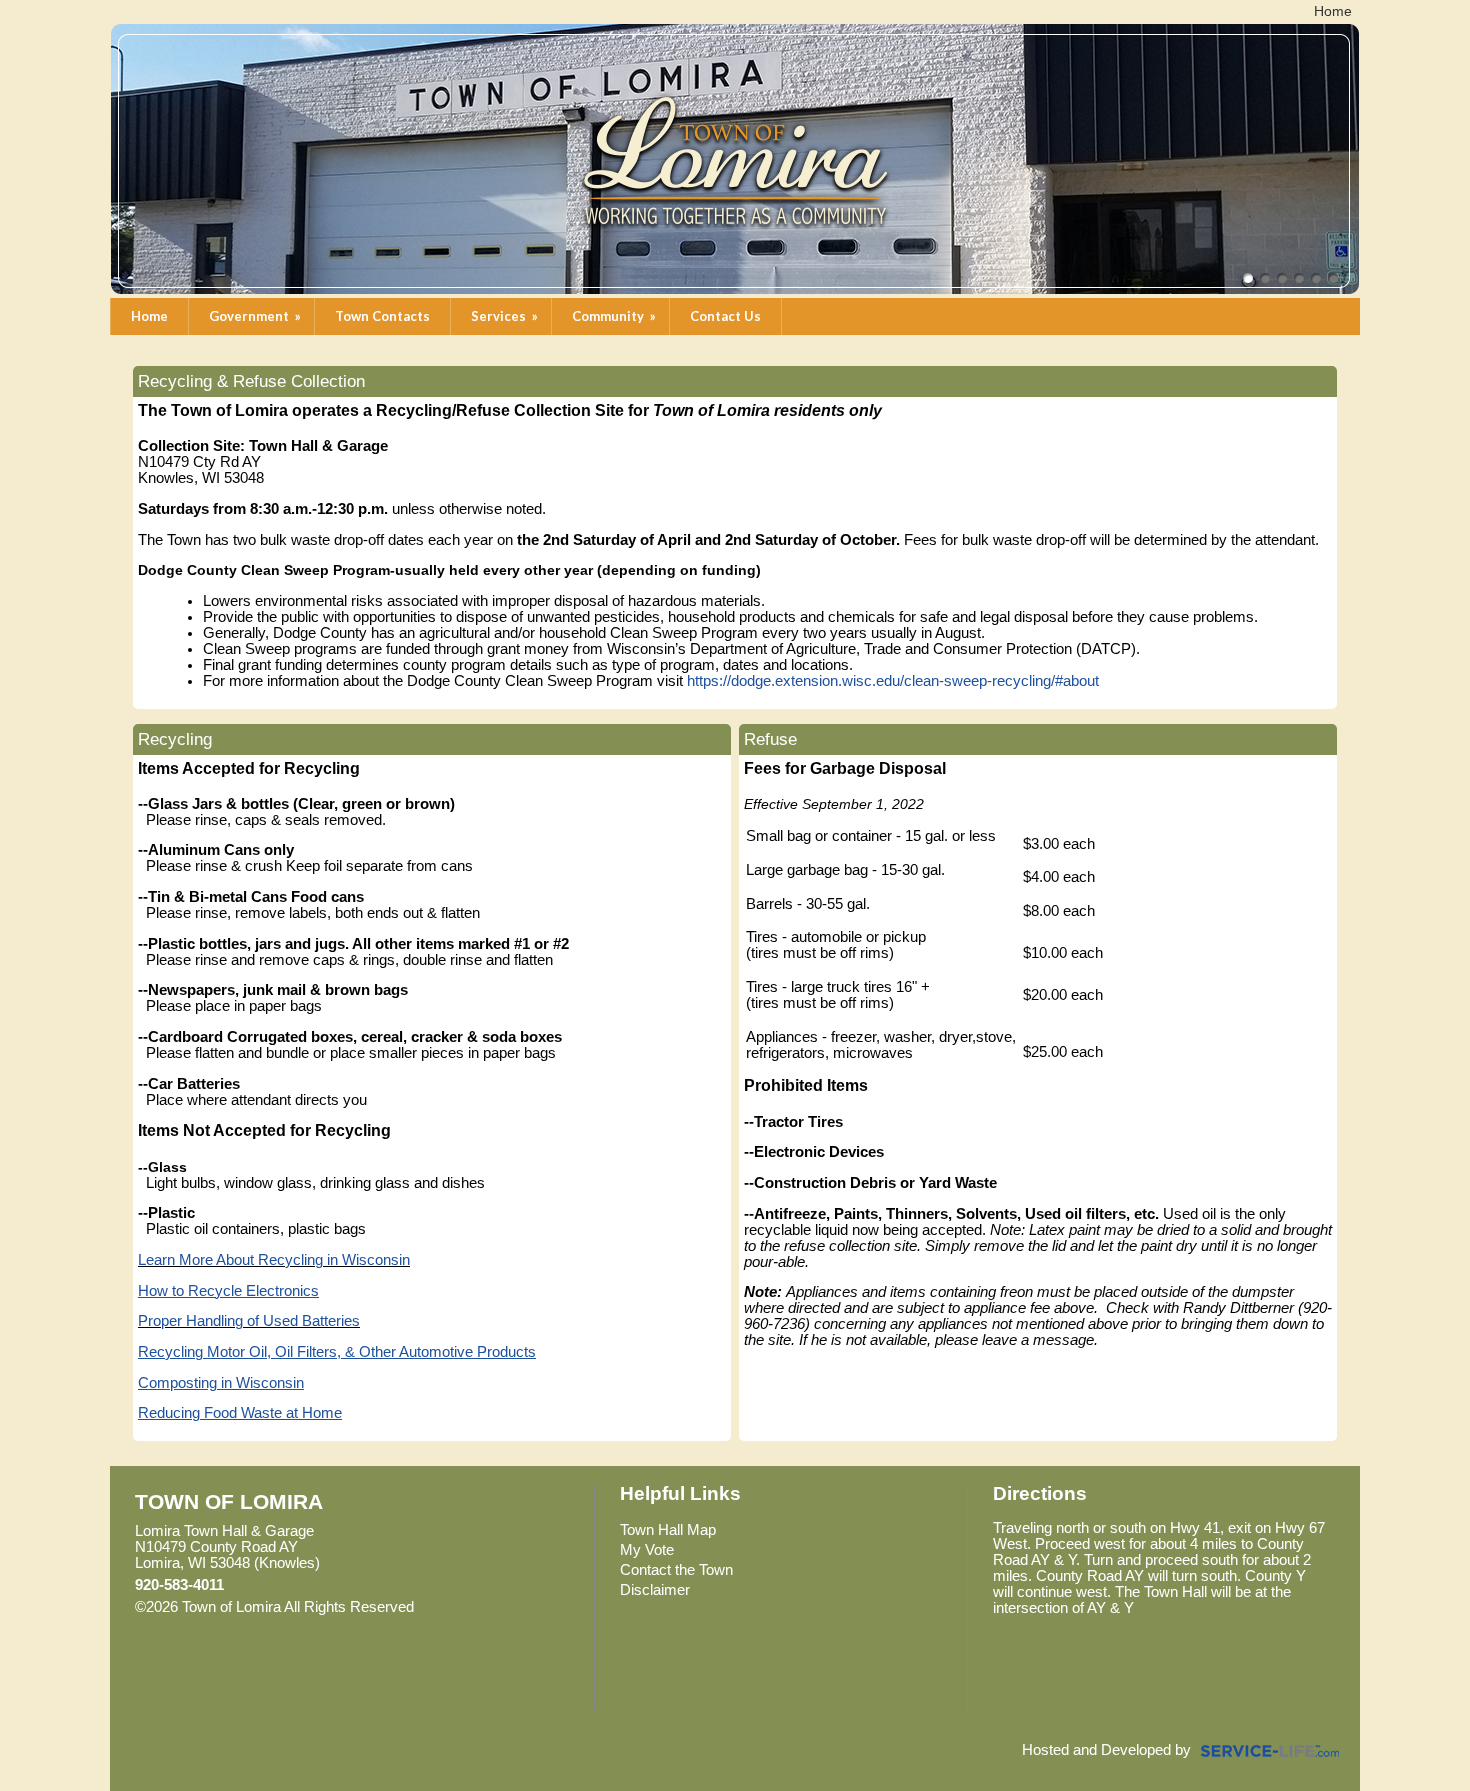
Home (149, 316)
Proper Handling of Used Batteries (249, 1321)
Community (615, 316)
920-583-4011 (179, 1585)
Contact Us (725, 316)
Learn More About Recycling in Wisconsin (274, 1260)
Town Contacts (382, 316)
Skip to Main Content (501, 1607)
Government (256, 316)
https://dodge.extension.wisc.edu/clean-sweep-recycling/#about (893, 681)
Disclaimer (655, 1590)
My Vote (647, 1550)
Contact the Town (676, 1570)
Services (506, 316)
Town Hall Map (668, 1530)
